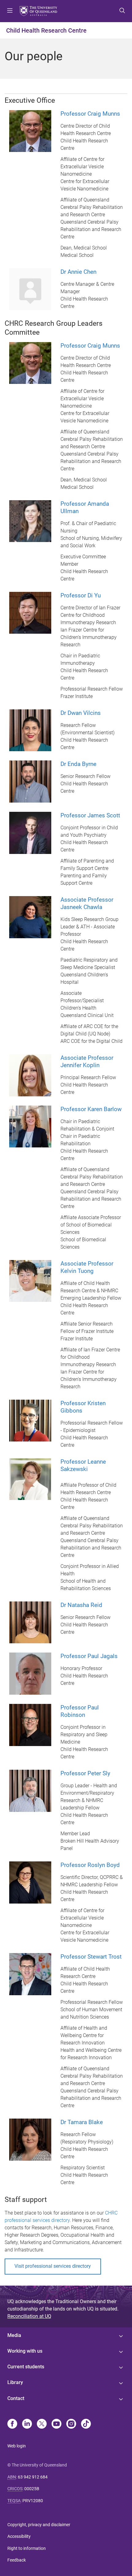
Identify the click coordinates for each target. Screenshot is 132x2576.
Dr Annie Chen (78, 272)
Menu (10, 11)
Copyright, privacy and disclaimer (39, 2525)
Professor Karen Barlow (91, 1109)
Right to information (27, 2548)
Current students (26, 2367)
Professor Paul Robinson (80, 1711)
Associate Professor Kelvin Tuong (87, 1267)
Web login (17, 2446)
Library (15, 2382)
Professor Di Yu (81, 595)
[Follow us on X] (42, 2424)
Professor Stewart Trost (91, 1957)
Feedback (17, 2560)
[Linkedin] (27, 2424)
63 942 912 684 (33, 2477)
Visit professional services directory (53, 2266)
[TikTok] (86, 2424)
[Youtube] (56, 2424)
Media (14, 2335)
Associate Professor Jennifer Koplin (87, 1061)
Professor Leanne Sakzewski (83, 1465)
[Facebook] (12, 2424)
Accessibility (19, 2536)
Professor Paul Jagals (89, 1656)
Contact (16, 2398)
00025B (32, 2489)
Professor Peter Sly (85, 1773)
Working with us (25, 2351)
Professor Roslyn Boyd (90, 1865)
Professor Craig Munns (90, 114)
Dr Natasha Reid (81, 1605)
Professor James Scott (90, 815)
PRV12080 (33, 2501)
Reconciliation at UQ (29, 2316)
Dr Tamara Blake (82, 2122)
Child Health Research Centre (46, 30)
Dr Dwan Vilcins (81, 713)
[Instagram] (71, 2424)
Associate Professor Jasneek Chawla (87, 903)
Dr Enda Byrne (78, 764)
